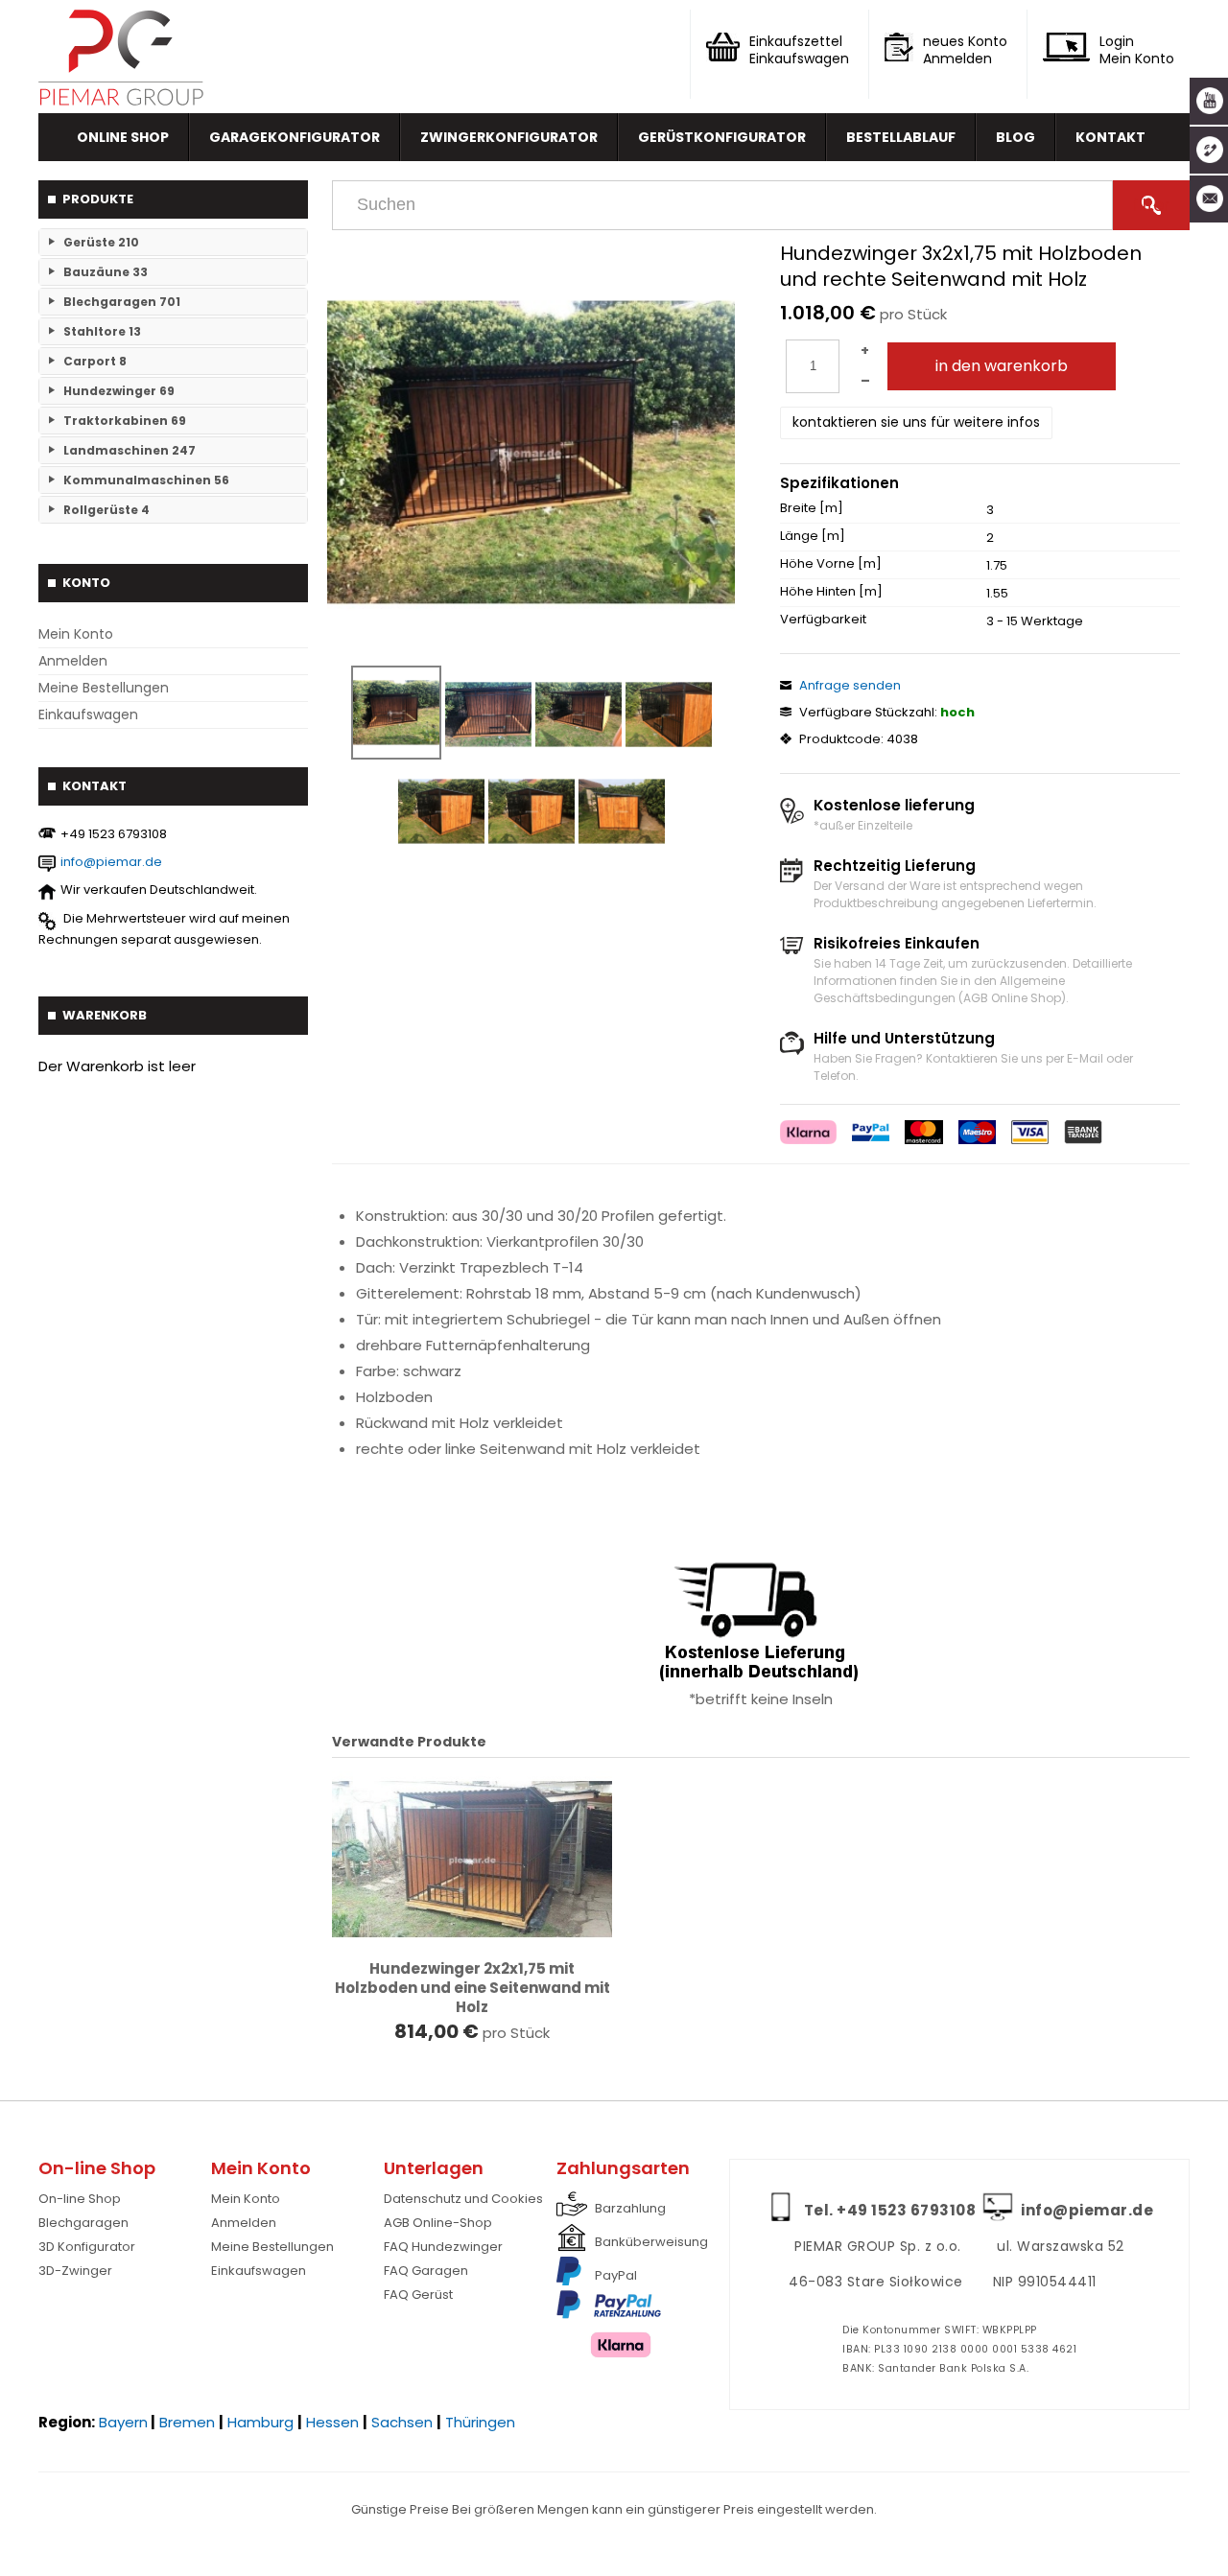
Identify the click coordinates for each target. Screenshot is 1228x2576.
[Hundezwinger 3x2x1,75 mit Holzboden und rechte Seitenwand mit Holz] (531, 453)
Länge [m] (813, 536)
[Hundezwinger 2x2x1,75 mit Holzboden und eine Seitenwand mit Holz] (472, 1860)
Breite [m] (812, 508)
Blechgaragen (83, 2223)
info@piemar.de (111, 862)
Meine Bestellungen (104, 688)
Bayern (123, 2422)
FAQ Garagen (426, 2271)
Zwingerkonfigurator (509, 137)
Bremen (187, 2422)
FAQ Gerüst (418, 2295)
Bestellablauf (901, 137)
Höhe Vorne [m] (831, 564)
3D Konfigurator (87, 2247)
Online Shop (123, 137)
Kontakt (1110, 137)
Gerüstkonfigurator (722, 137)
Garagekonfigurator (295, 137)
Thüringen (480, 2422)
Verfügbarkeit (823, 620)
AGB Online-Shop (438, 2223)
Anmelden (73, 661)
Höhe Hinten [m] (831, 592)
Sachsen (402, 2422)
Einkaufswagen (88, 714)
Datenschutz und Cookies (463, 2199)
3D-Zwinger (75, 2271)
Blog (1015, 137)
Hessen (332, 2422)
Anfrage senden (850, 685)
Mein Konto (76, 634)
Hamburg (260, 2422)
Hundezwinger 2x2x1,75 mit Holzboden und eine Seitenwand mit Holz (472, 1988)
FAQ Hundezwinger (443, 2247)
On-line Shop (80, 2199)
